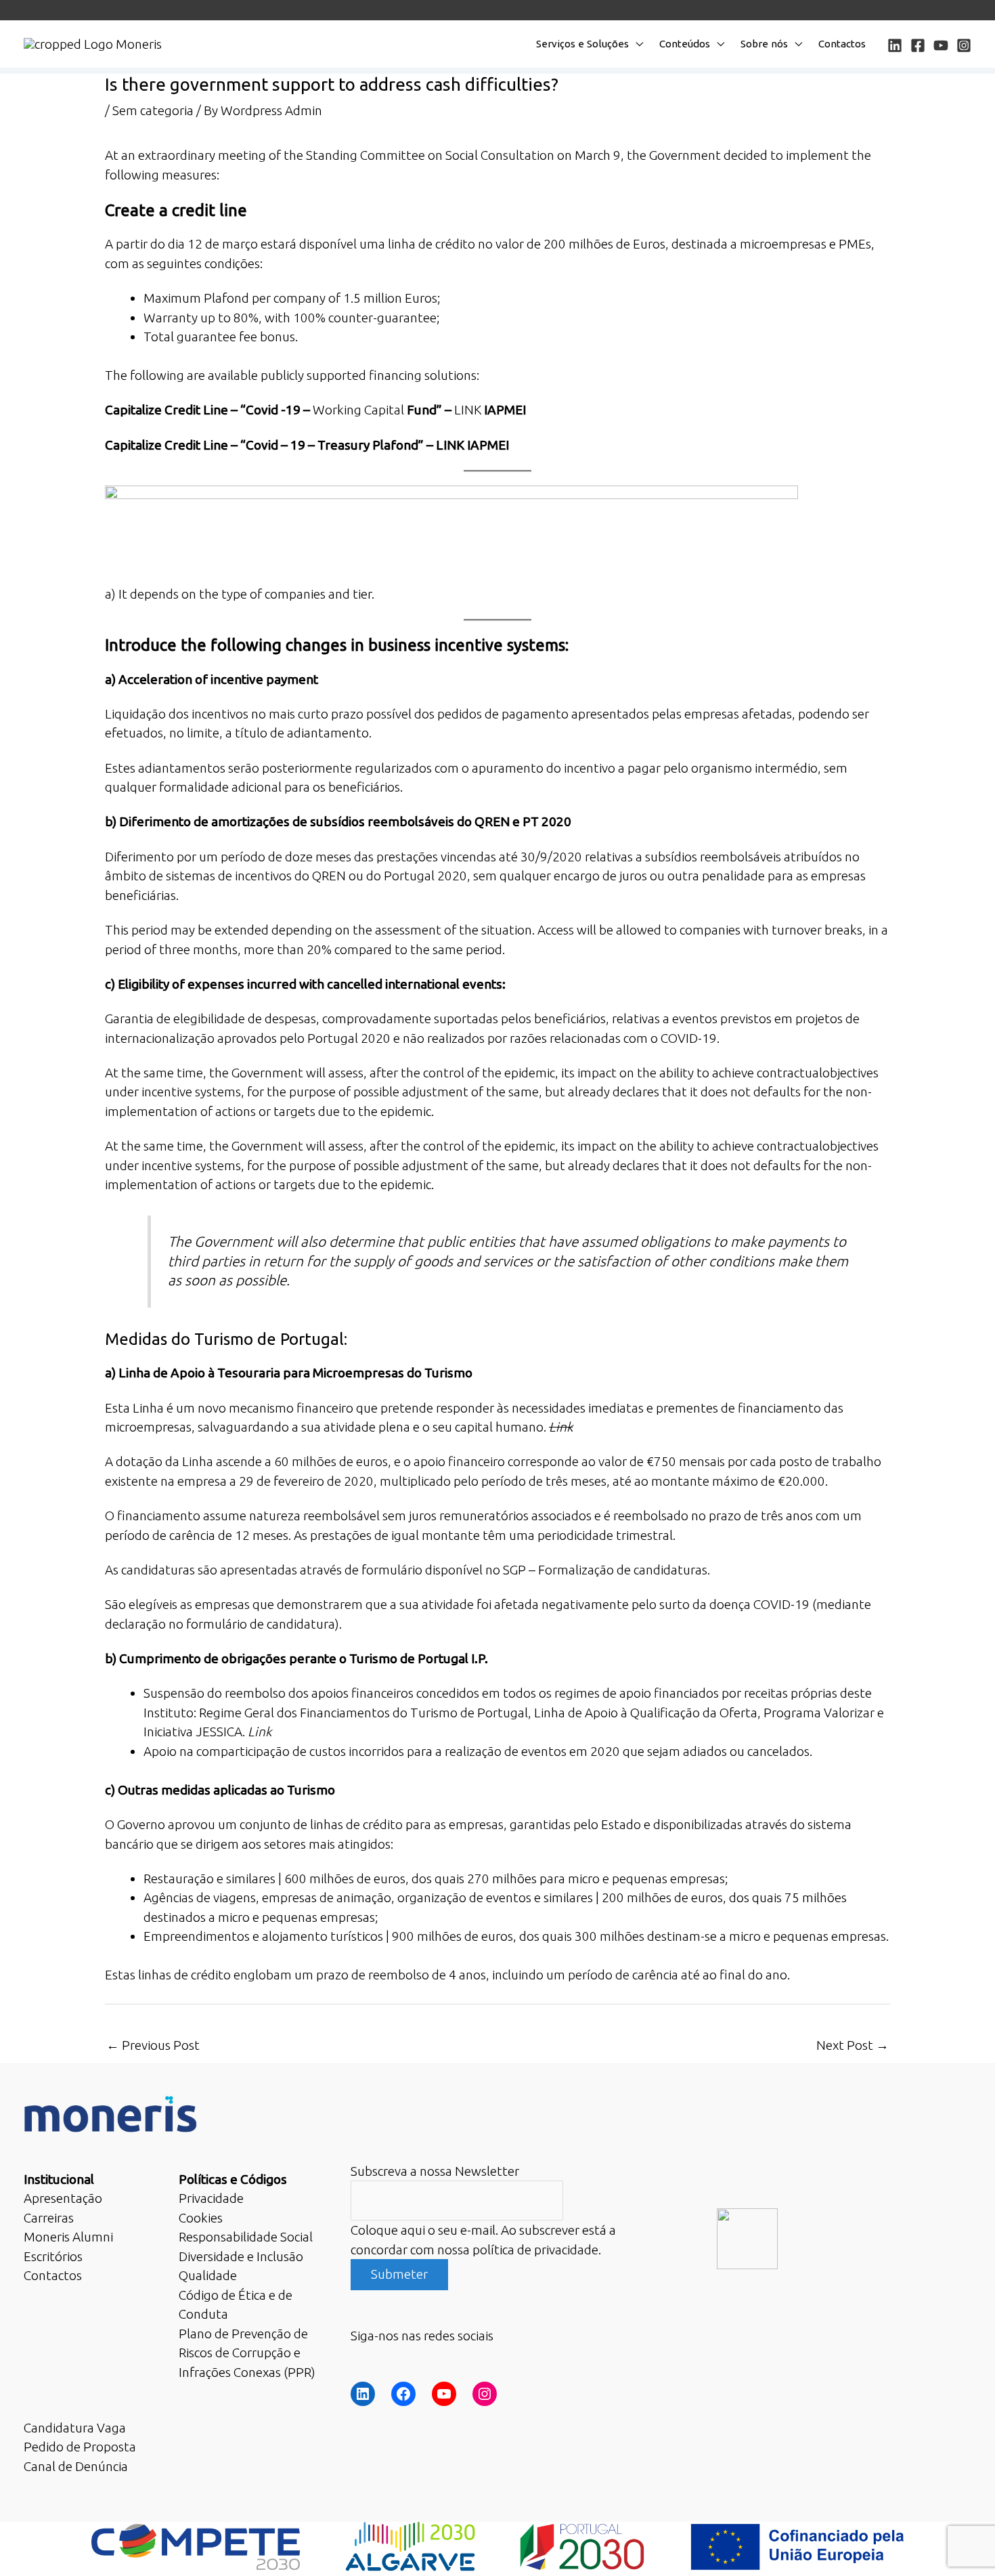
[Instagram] (964, 45)
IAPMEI (505, 410)
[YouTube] (941, 45)
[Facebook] (918, 45)
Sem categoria (153, 110)
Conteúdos (685, 44)
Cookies (201, 2218)
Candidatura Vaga (75, 2428)
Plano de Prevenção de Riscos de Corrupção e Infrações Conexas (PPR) (247, 2353)
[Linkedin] (895, 45)
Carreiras (49, 2218)
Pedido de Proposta (80, 2447)
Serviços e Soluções (582, 44)
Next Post (853, 2045)
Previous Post (153, 2045)
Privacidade (211, 2198)
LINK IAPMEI (472, 445)
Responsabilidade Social (246, 2237)
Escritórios (53, 2256)
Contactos (842, 44)
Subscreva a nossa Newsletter (435, 2171)
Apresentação (63, 2198)
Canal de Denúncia (76, 2466)
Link (561, 1427)
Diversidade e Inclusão (241, 2256)
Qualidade (208, 2275)
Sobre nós (764, 44)
